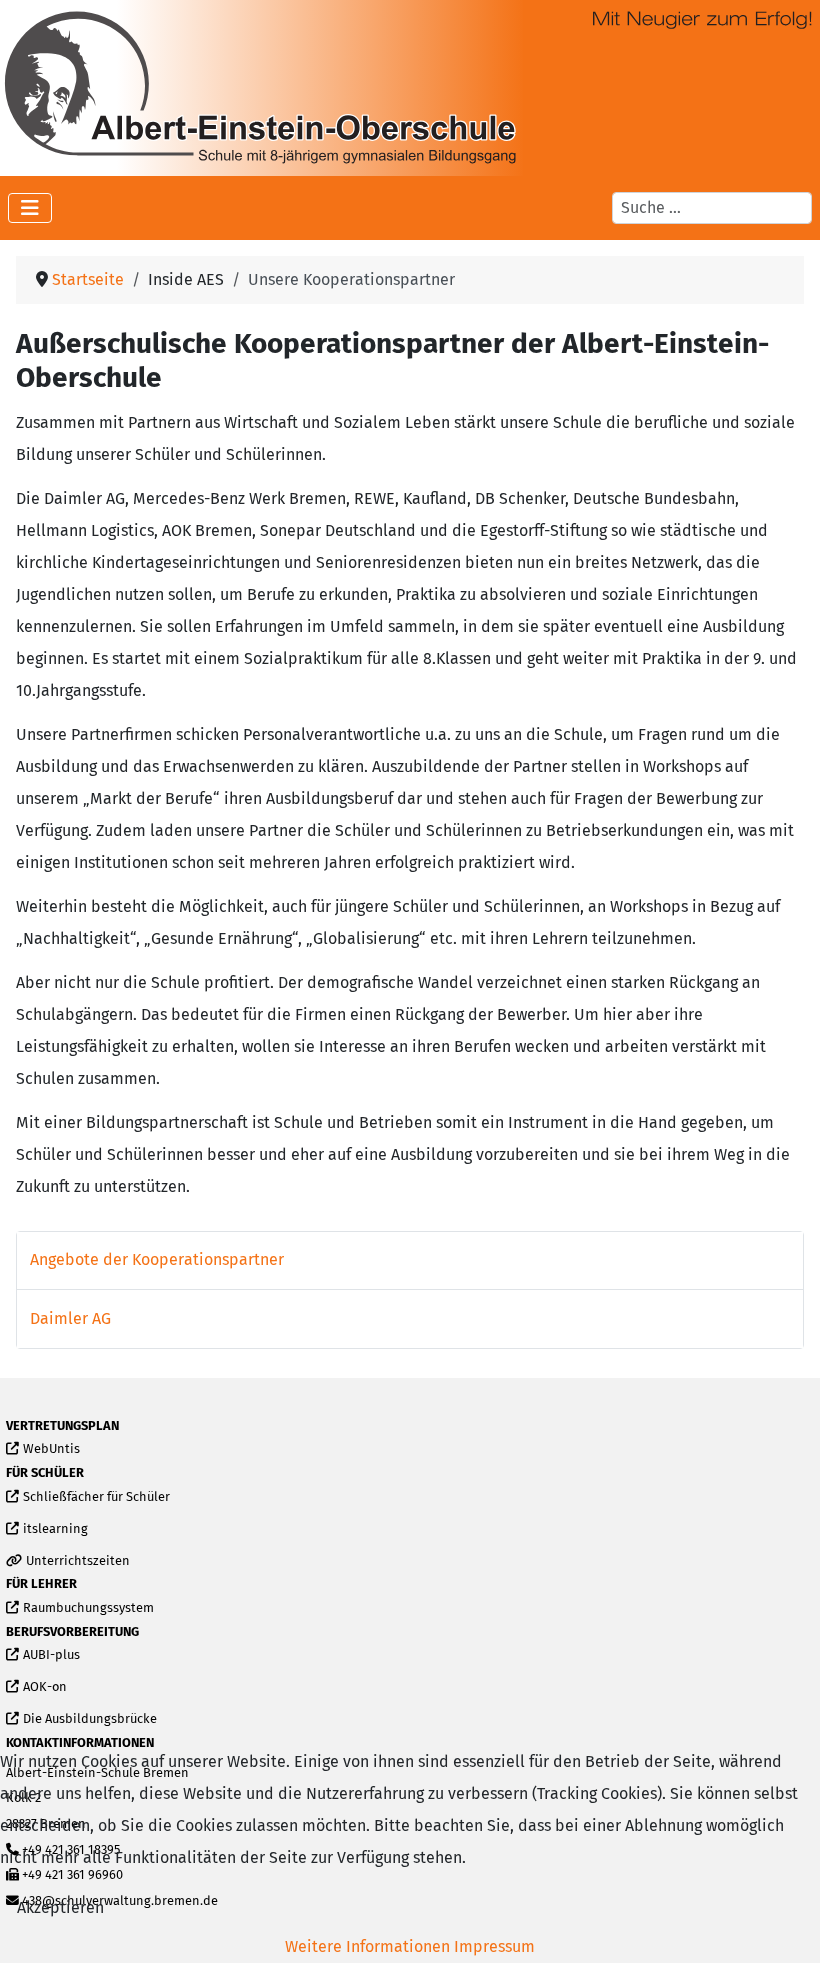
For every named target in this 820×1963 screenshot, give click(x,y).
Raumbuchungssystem (88, 1608)
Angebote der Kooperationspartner (157, 1259)
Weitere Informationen (367, 1946)
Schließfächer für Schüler (96, 1497)
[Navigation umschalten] (30, 208)
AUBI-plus (51, 1655)
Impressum (494, 1946)
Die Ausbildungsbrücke (89, 1719)
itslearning (55, 1529)
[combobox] (712, 208)
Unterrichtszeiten (77, 1561)
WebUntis (51, 1449)
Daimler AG (70, 1318)
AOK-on (44, 1687)
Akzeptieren (60, 1907)
